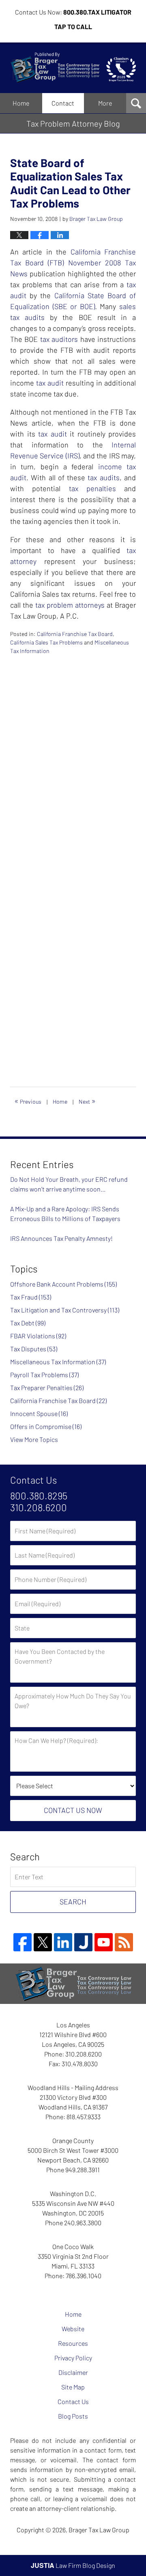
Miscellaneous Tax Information (58, 1362)
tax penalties (92, 488)
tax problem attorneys (70, 605)
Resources (73, 2343)
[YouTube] (104, 1942)
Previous (28, 1100)
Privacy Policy (73, 2358)
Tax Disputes (34, 1349)
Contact (63, 103)
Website (73, 2329)
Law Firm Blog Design (73, 2565)
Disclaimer (73, 2372)
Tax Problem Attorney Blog (73, 68)
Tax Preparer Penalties (47, 1388)
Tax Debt (28, 1323)
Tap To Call (73, 27)
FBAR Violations (38, 1336)
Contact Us (73, 2401)
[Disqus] (73, 756)
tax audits (103, 477)
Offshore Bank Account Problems (63, 1284)
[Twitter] (43, 1942)
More (105, 103)
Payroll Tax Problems (44, 1375)
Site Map (73, 2387)
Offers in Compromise (46, 1426)
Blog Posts (73, 2416)
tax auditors (59, 339)
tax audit (50, 383)
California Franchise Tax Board (75, 634)
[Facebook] (23, 1942)
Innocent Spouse (39, 1413)
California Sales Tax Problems (46, 642)
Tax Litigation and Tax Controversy (65, 1310)
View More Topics (34, 1439)
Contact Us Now (73, 1810)
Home (21, 103)
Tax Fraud (31, 1297)
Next (87, 1100)
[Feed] (124, 1942)
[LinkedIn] (63, 1942)
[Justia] (83, 1942)
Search (73, 1902)
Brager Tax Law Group (99, 2530)
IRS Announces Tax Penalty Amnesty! (61, 1238)
